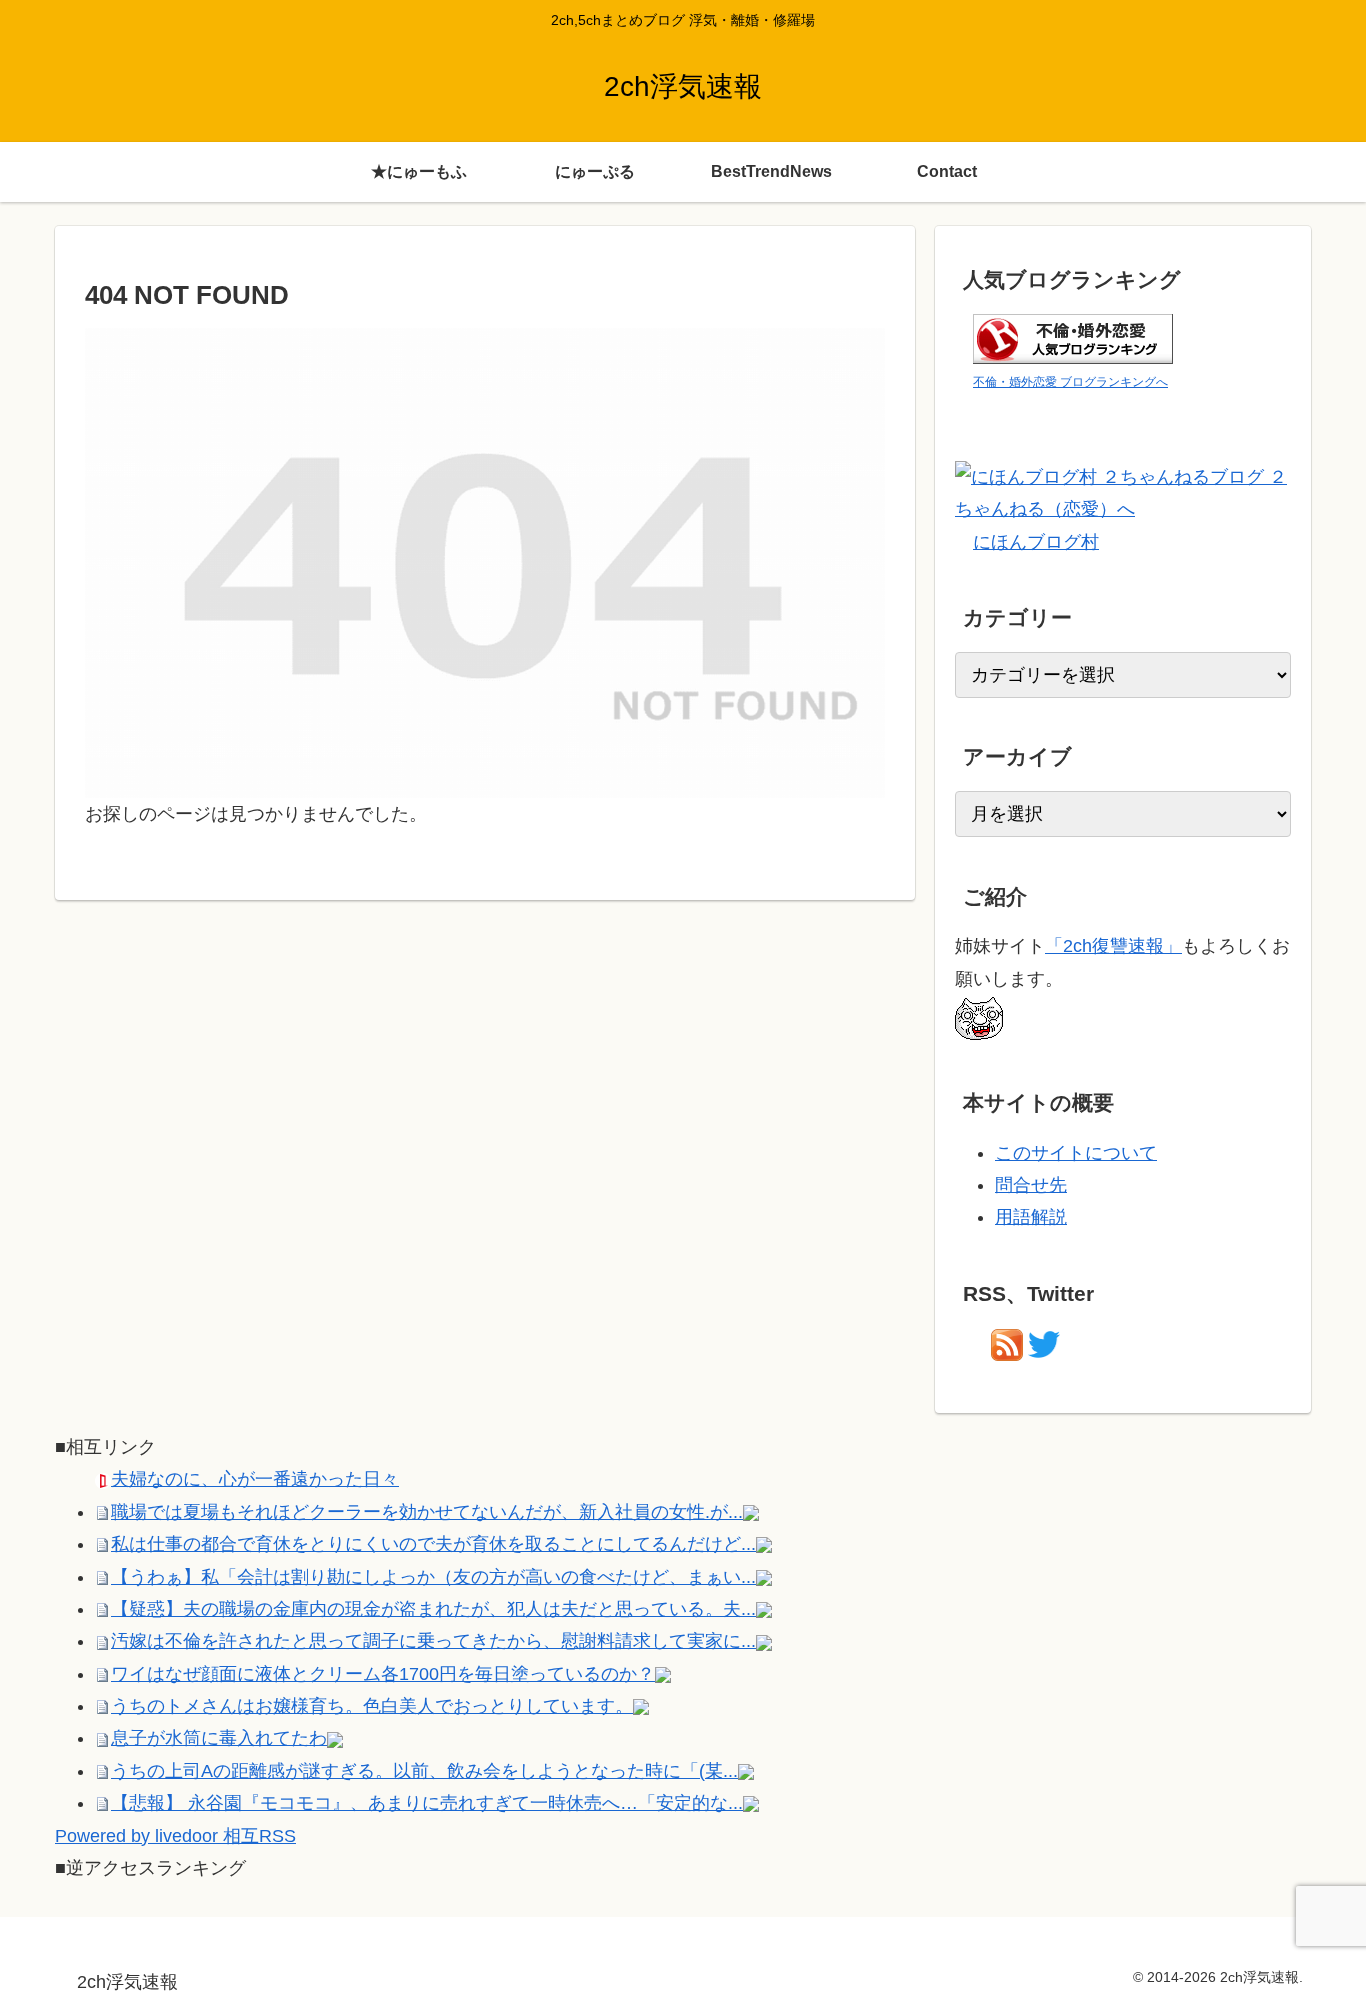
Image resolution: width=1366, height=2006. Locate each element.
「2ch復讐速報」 (1113, 946)
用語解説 (1031, 1217)
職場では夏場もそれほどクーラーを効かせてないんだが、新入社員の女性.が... (427, 1512)
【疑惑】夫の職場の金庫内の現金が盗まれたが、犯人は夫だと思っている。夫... (433, 1609)
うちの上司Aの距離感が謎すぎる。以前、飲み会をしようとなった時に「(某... (424, 1771)
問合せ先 (1031, 1185)
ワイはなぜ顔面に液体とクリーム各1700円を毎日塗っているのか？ (383, 1674)
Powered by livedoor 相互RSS (175, 1836)
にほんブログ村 (1036, 542)
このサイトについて (1076, 1153)
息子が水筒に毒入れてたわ (219, 1738)
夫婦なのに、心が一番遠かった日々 (255, 1479)
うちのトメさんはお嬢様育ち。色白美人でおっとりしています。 (372, 1706)
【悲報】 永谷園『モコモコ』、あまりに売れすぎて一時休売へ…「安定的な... (427, 1803)
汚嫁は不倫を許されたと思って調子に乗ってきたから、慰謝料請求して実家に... (433, 1641)
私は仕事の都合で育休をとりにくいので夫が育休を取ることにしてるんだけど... (433, 1544)
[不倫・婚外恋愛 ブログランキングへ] (1073, 337)
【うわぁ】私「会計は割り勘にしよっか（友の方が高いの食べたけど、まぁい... (433, 1577)
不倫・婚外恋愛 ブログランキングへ (1070, 382)
